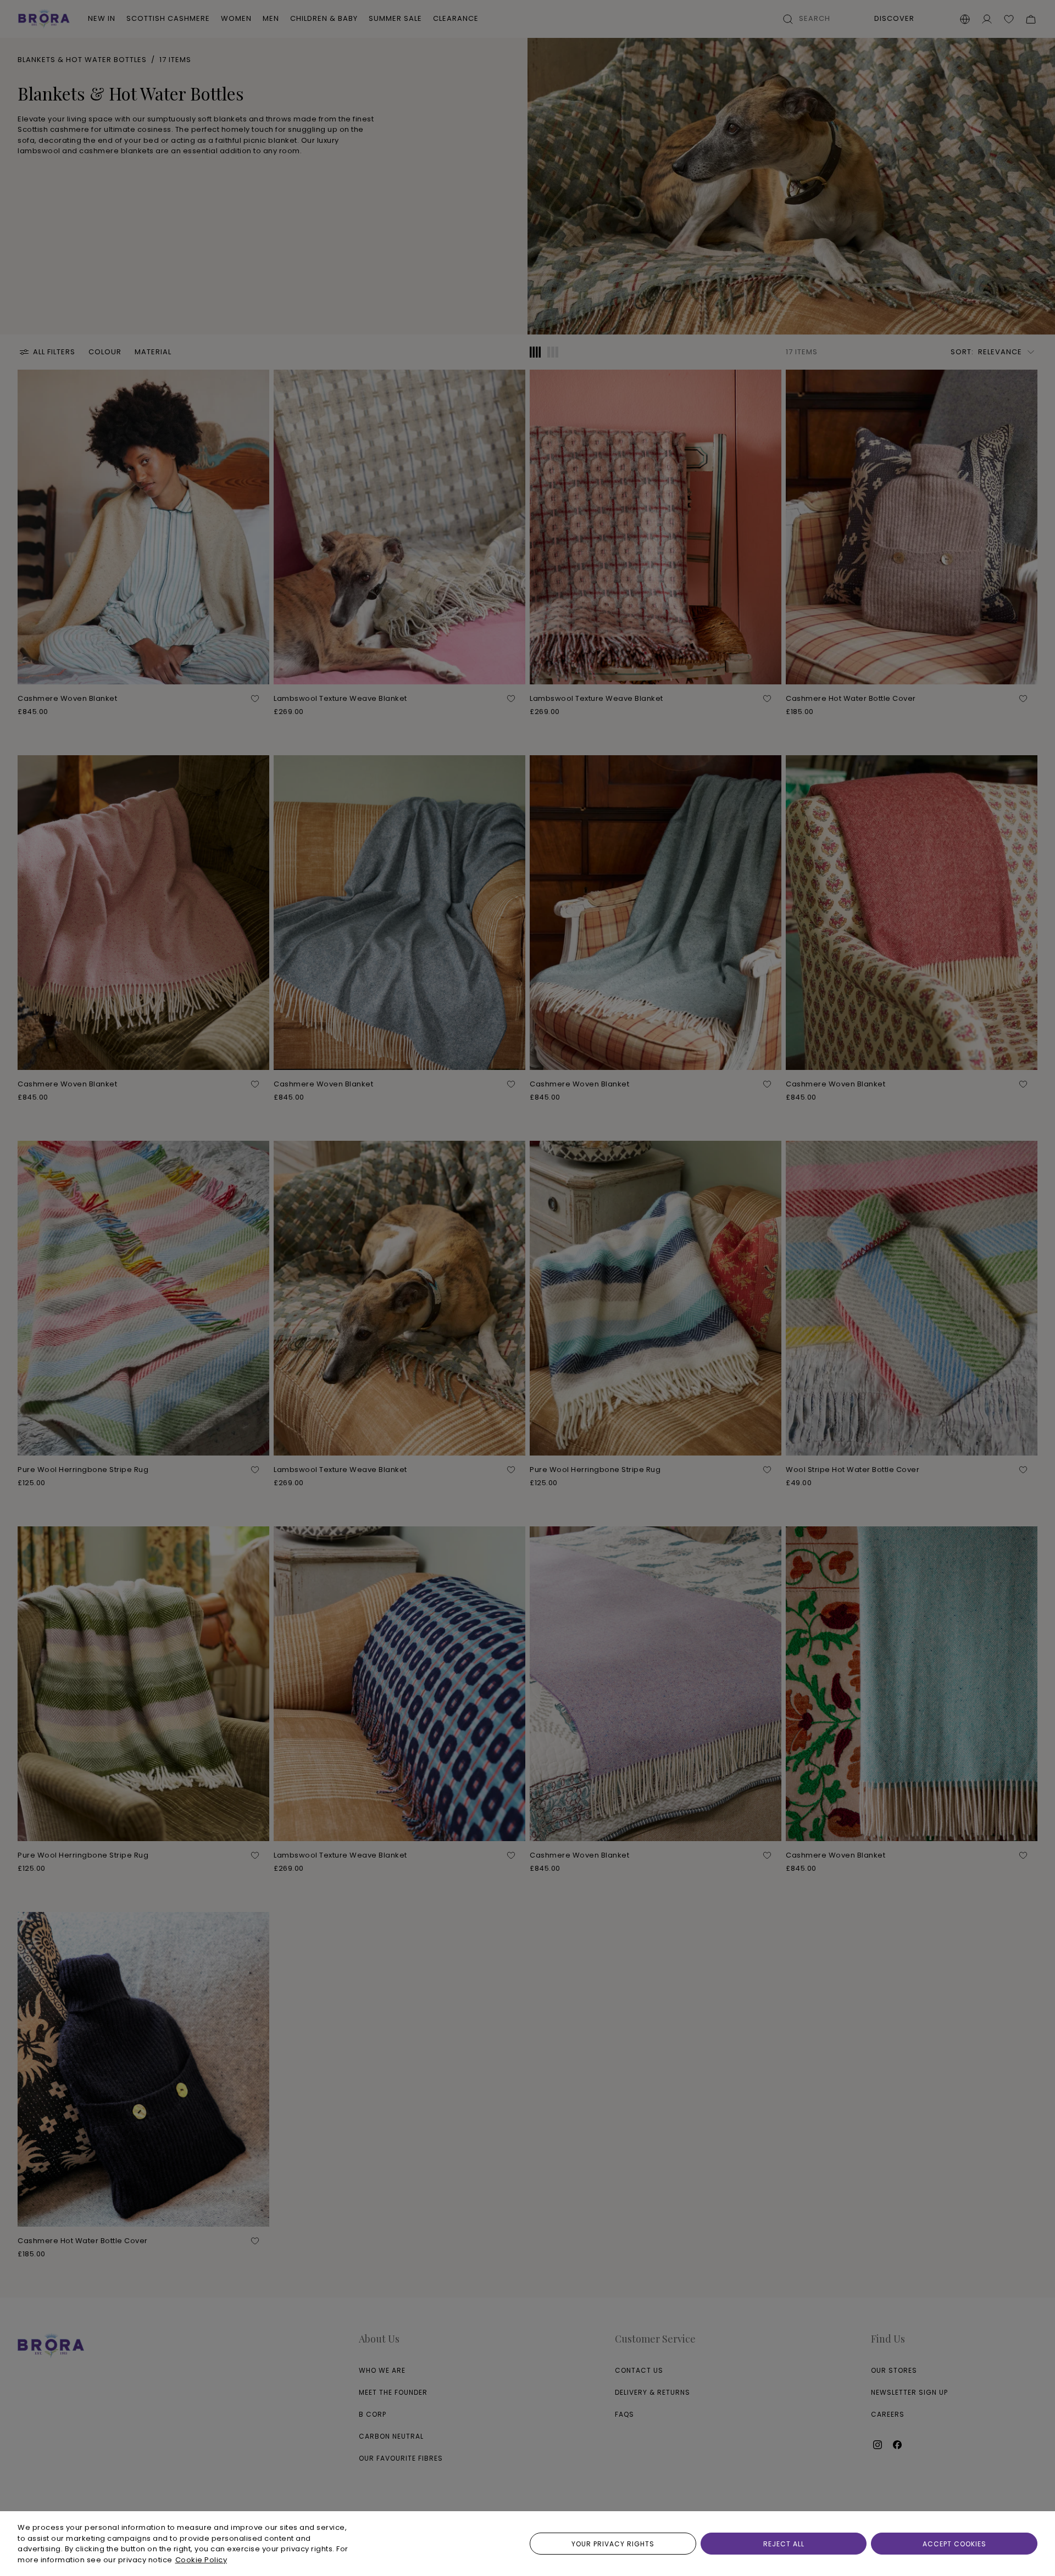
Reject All (784, 2544)
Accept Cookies (954, 2544)
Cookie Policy (201, 2560)
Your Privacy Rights (613, 2544)
